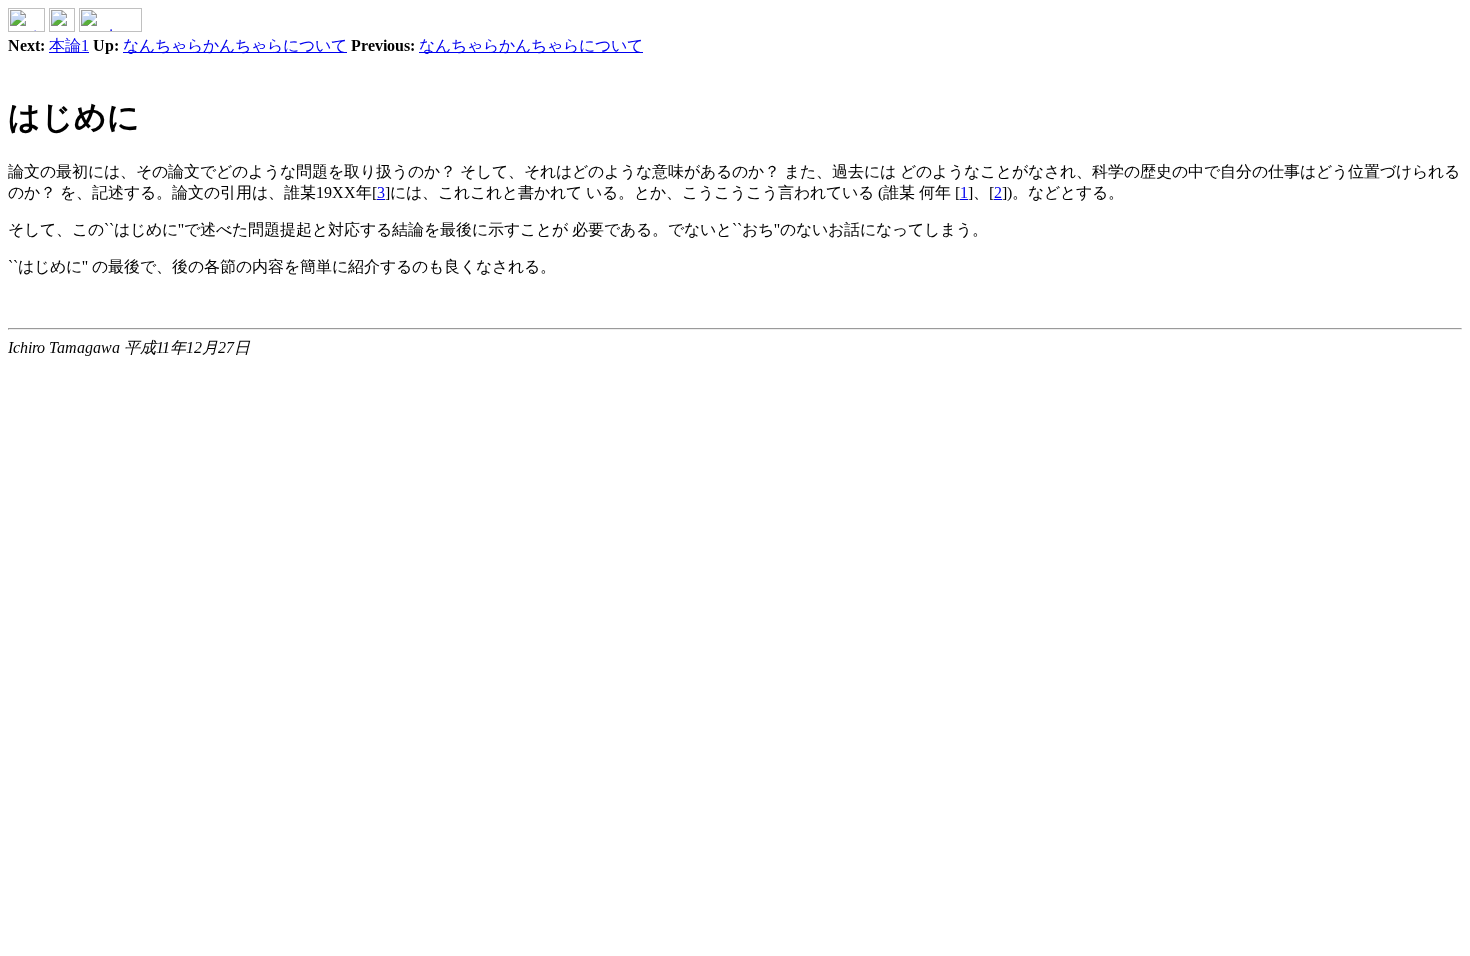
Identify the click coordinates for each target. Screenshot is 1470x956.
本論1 (69, 45)
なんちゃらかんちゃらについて (235, 45)
